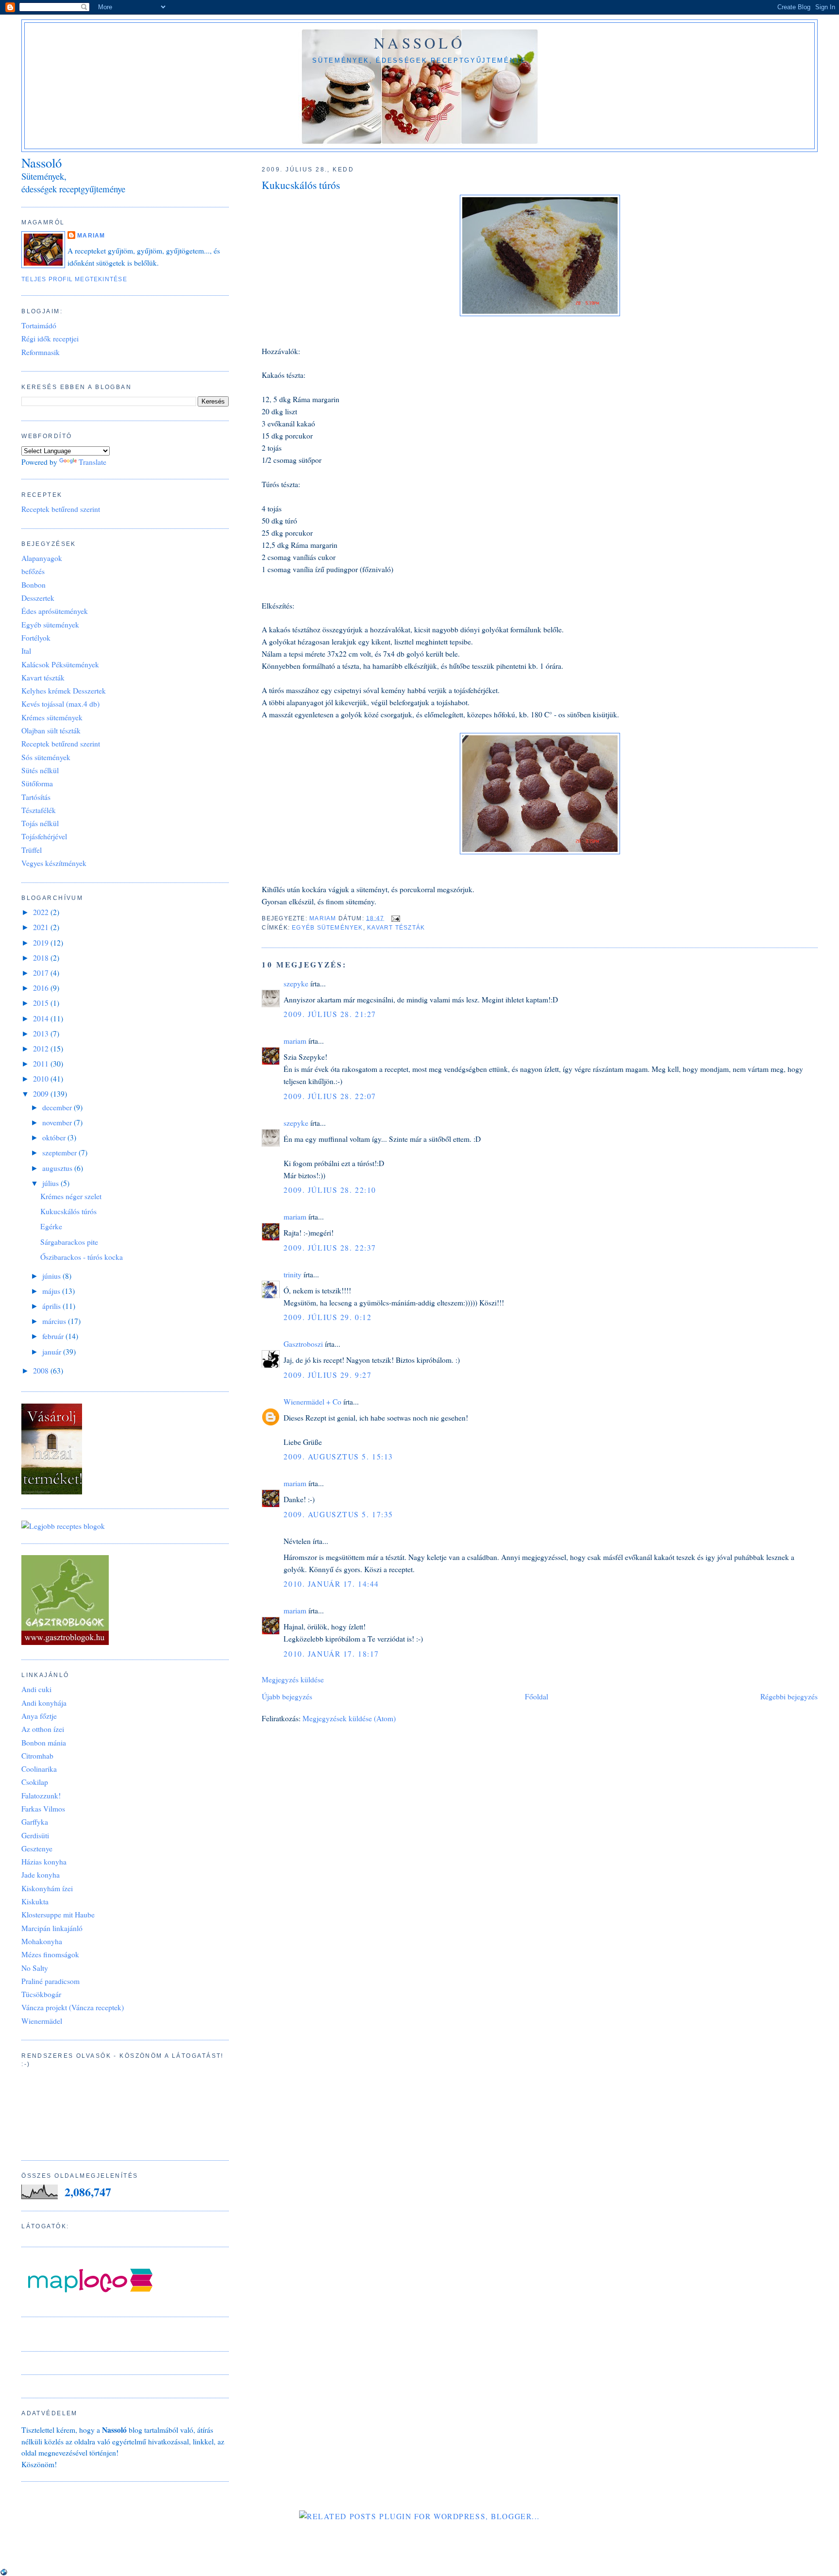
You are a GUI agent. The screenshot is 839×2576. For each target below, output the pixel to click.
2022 (42, 912)
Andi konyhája (44, 1703)
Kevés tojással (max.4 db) (60, 704)
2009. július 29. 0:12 (327, 1317)
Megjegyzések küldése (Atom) (349, 1718)
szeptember (60, 1152)
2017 (42, 973)
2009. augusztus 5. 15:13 (338, 1457)
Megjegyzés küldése (293, 1679)
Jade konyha (41, 1875)
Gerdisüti (35, 1835)
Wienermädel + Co (312, 1402)
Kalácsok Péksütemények (60, 664)
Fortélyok (36, 638)
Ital (26, 651)
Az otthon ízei (43, 1729)
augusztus (58, 1168)
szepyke (296, 983)
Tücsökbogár (41, 1994)
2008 (42, 1371)
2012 (42, 1049)
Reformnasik (41, 352)
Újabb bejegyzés (287, 1696)
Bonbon (34, 585)
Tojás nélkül (40, 823)
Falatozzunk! (41, 1796)
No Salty (35, 1968)
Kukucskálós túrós (68, 1211)
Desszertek (38, 598)
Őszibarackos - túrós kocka (82, 1257)
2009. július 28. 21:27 (330, 1014)
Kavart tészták (396, 928)
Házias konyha (44, 1862)
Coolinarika (39, 1769)
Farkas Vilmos (43, 1809)
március (55, 1321)
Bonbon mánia (44, 1743)
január (53, 1352)
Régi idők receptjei (50, 339)
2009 (42, 1094)
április (52, 1306)
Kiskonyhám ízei (47, 1888)
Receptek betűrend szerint (61, 509)
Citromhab (37, 1756)
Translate (92, 462)
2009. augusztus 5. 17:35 (338, 1514)
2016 (42, 988)
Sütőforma (37, 783)
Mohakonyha (42, 1941)
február (54, 1336)
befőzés (33, 571)
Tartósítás (36, 797)
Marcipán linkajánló (52, 1928)
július (51, 1183)
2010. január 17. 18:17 (331, 1654)
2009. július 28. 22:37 (330, 1248)
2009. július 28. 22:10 (330, 1190)
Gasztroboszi (303, 1344)
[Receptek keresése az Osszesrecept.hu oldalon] (63, 1526)
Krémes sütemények (52, 717)
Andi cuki (36, 1689)
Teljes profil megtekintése (74, 279)
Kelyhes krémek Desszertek (64, 691)
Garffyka (35, 1822)
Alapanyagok (42, 558)
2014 (42, 1018)
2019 (42, 943)
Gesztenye (37, 1848)
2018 (42, 958)
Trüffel (32, 850)
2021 (42, 927)
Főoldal (537, 1696)
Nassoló (419, 43)
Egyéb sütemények (327, 928)
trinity (293, 1274)
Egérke (51, 1226)
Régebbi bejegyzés (789, 1696)
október (55, 1137)
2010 (42, 1079)
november (58, 1122)
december (58, 1107)
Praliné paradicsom (50, 1981)
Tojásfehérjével (44, 836)
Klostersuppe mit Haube (58, 1915)
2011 (42, 1064)
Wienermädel (42, 2021)
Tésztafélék (39, 810)
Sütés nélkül (40, 770)
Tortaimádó (39, 325)
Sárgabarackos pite (69, 1242)
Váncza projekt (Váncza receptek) (73, 2007)
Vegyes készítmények (54, 863)
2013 (42, 1034)
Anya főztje (39, 1716)
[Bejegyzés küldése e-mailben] (395, 918)
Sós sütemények (46, 757)
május (52, 1291)
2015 (42, 1003)
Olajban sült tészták (51, 730)
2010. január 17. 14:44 (331, 1584)
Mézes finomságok (50, 1954)
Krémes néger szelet (71, 1196)
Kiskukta (35, 1901)
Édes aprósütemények (55, 611)
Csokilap (35, 1782)
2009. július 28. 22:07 (330, 1096)
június (52, 1276)
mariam (295, 1041)
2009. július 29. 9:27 (327, 1375)
